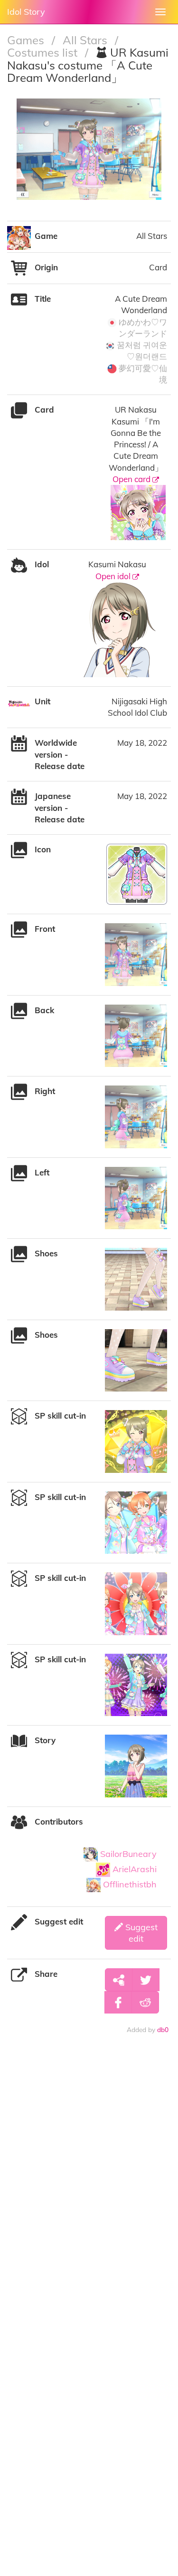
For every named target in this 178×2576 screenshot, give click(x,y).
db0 (163, 2029)
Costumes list (44, 52)
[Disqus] (89, 2183)
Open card (132, 479)
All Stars (86, 40)
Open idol (114, 576)
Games (27, 40)
